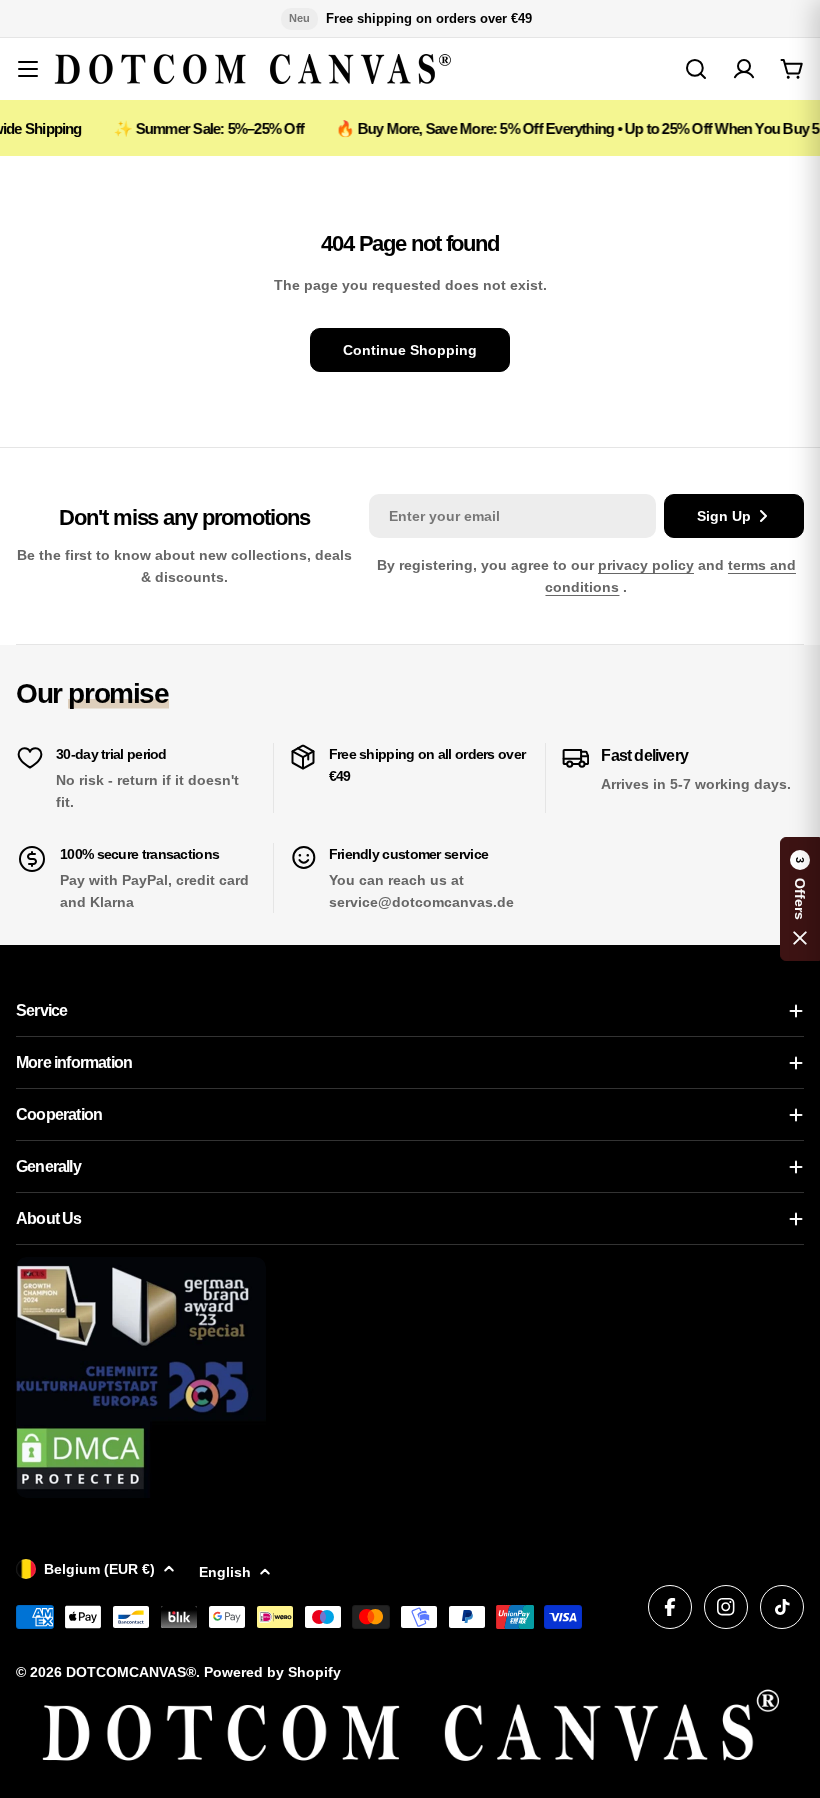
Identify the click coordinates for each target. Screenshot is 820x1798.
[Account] (744, 69)
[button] (800, 899)
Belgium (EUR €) (99, 1569)
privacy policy (646, 565)
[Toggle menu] (28, 69)
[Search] (696, 69)
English (225, 1572)
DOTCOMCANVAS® (131, 1672)
